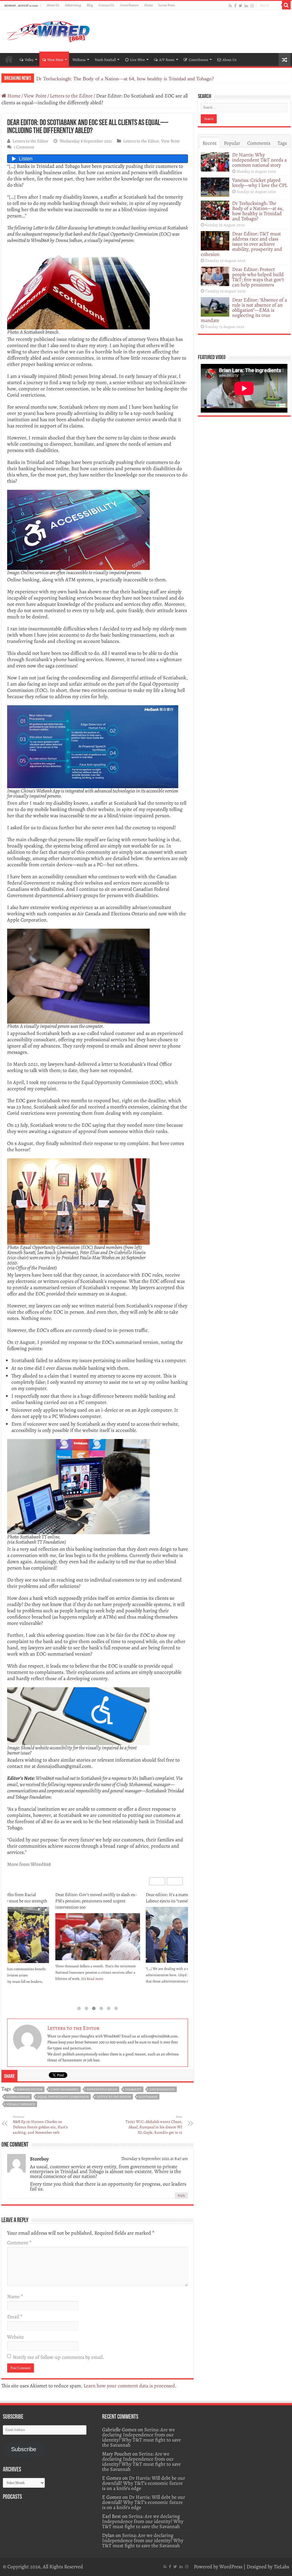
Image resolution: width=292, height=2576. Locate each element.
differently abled (102, 2089)
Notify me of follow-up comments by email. (58, 2357)
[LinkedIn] (246, 6)
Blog (90, 5)
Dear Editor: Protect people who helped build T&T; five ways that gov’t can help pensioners (258, 277)
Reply (181, 2195)
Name (15, 2296)
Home (149, 5)
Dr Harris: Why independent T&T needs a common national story (259, 160)
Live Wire (137, 60)
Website (16, 2337)
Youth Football (105, 60)
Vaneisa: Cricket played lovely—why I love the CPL (260, 183)
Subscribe (24, 2449)
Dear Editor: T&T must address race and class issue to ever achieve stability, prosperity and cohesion (141, 79)
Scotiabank (148, 2097)
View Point (55, 60)
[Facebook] (235, 6)
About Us (53, 5)
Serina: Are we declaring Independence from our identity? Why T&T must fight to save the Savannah (141, 2437)
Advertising (73, 5)
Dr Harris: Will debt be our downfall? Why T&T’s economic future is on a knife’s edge (144, 2483)
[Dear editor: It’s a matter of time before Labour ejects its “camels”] (98, 1935)
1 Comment (24, 147)
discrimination (162, 2089)
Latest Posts (167, 5)
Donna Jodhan (18, 2097)
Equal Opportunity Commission (63, 2097)
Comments (259, 143)
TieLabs (281, 2567)
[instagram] (252, 6)
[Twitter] (241, 6)
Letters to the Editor (71, 96)
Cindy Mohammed (65, 2089)
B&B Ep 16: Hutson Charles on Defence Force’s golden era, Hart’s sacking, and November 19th (40, 2125)
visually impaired (21, 2104)
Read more (113, 1981)
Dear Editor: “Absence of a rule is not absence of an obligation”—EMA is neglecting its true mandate (244, 310)
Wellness (79, 60)
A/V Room (167, 60)
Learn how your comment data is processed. (130, 2386)
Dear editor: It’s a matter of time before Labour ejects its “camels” (91, 1898)
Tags (282, 143)
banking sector (30, 2089)
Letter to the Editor (114, 2097)
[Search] (286, 5)
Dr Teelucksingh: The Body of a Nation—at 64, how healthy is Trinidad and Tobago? (258, 211)
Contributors (129, 5)
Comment (19, 2243)
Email (15, 2317)
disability (133, 2089)
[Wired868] (48, 30)
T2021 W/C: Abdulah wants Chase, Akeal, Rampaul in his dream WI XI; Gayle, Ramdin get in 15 (154, 2125)
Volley (29, 60)
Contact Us (107, 5)
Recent (210, 143)
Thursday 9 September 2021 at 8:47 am (155, 2158)
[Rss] (230, 6)
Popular (232, 143)
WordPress (231, 2567)
